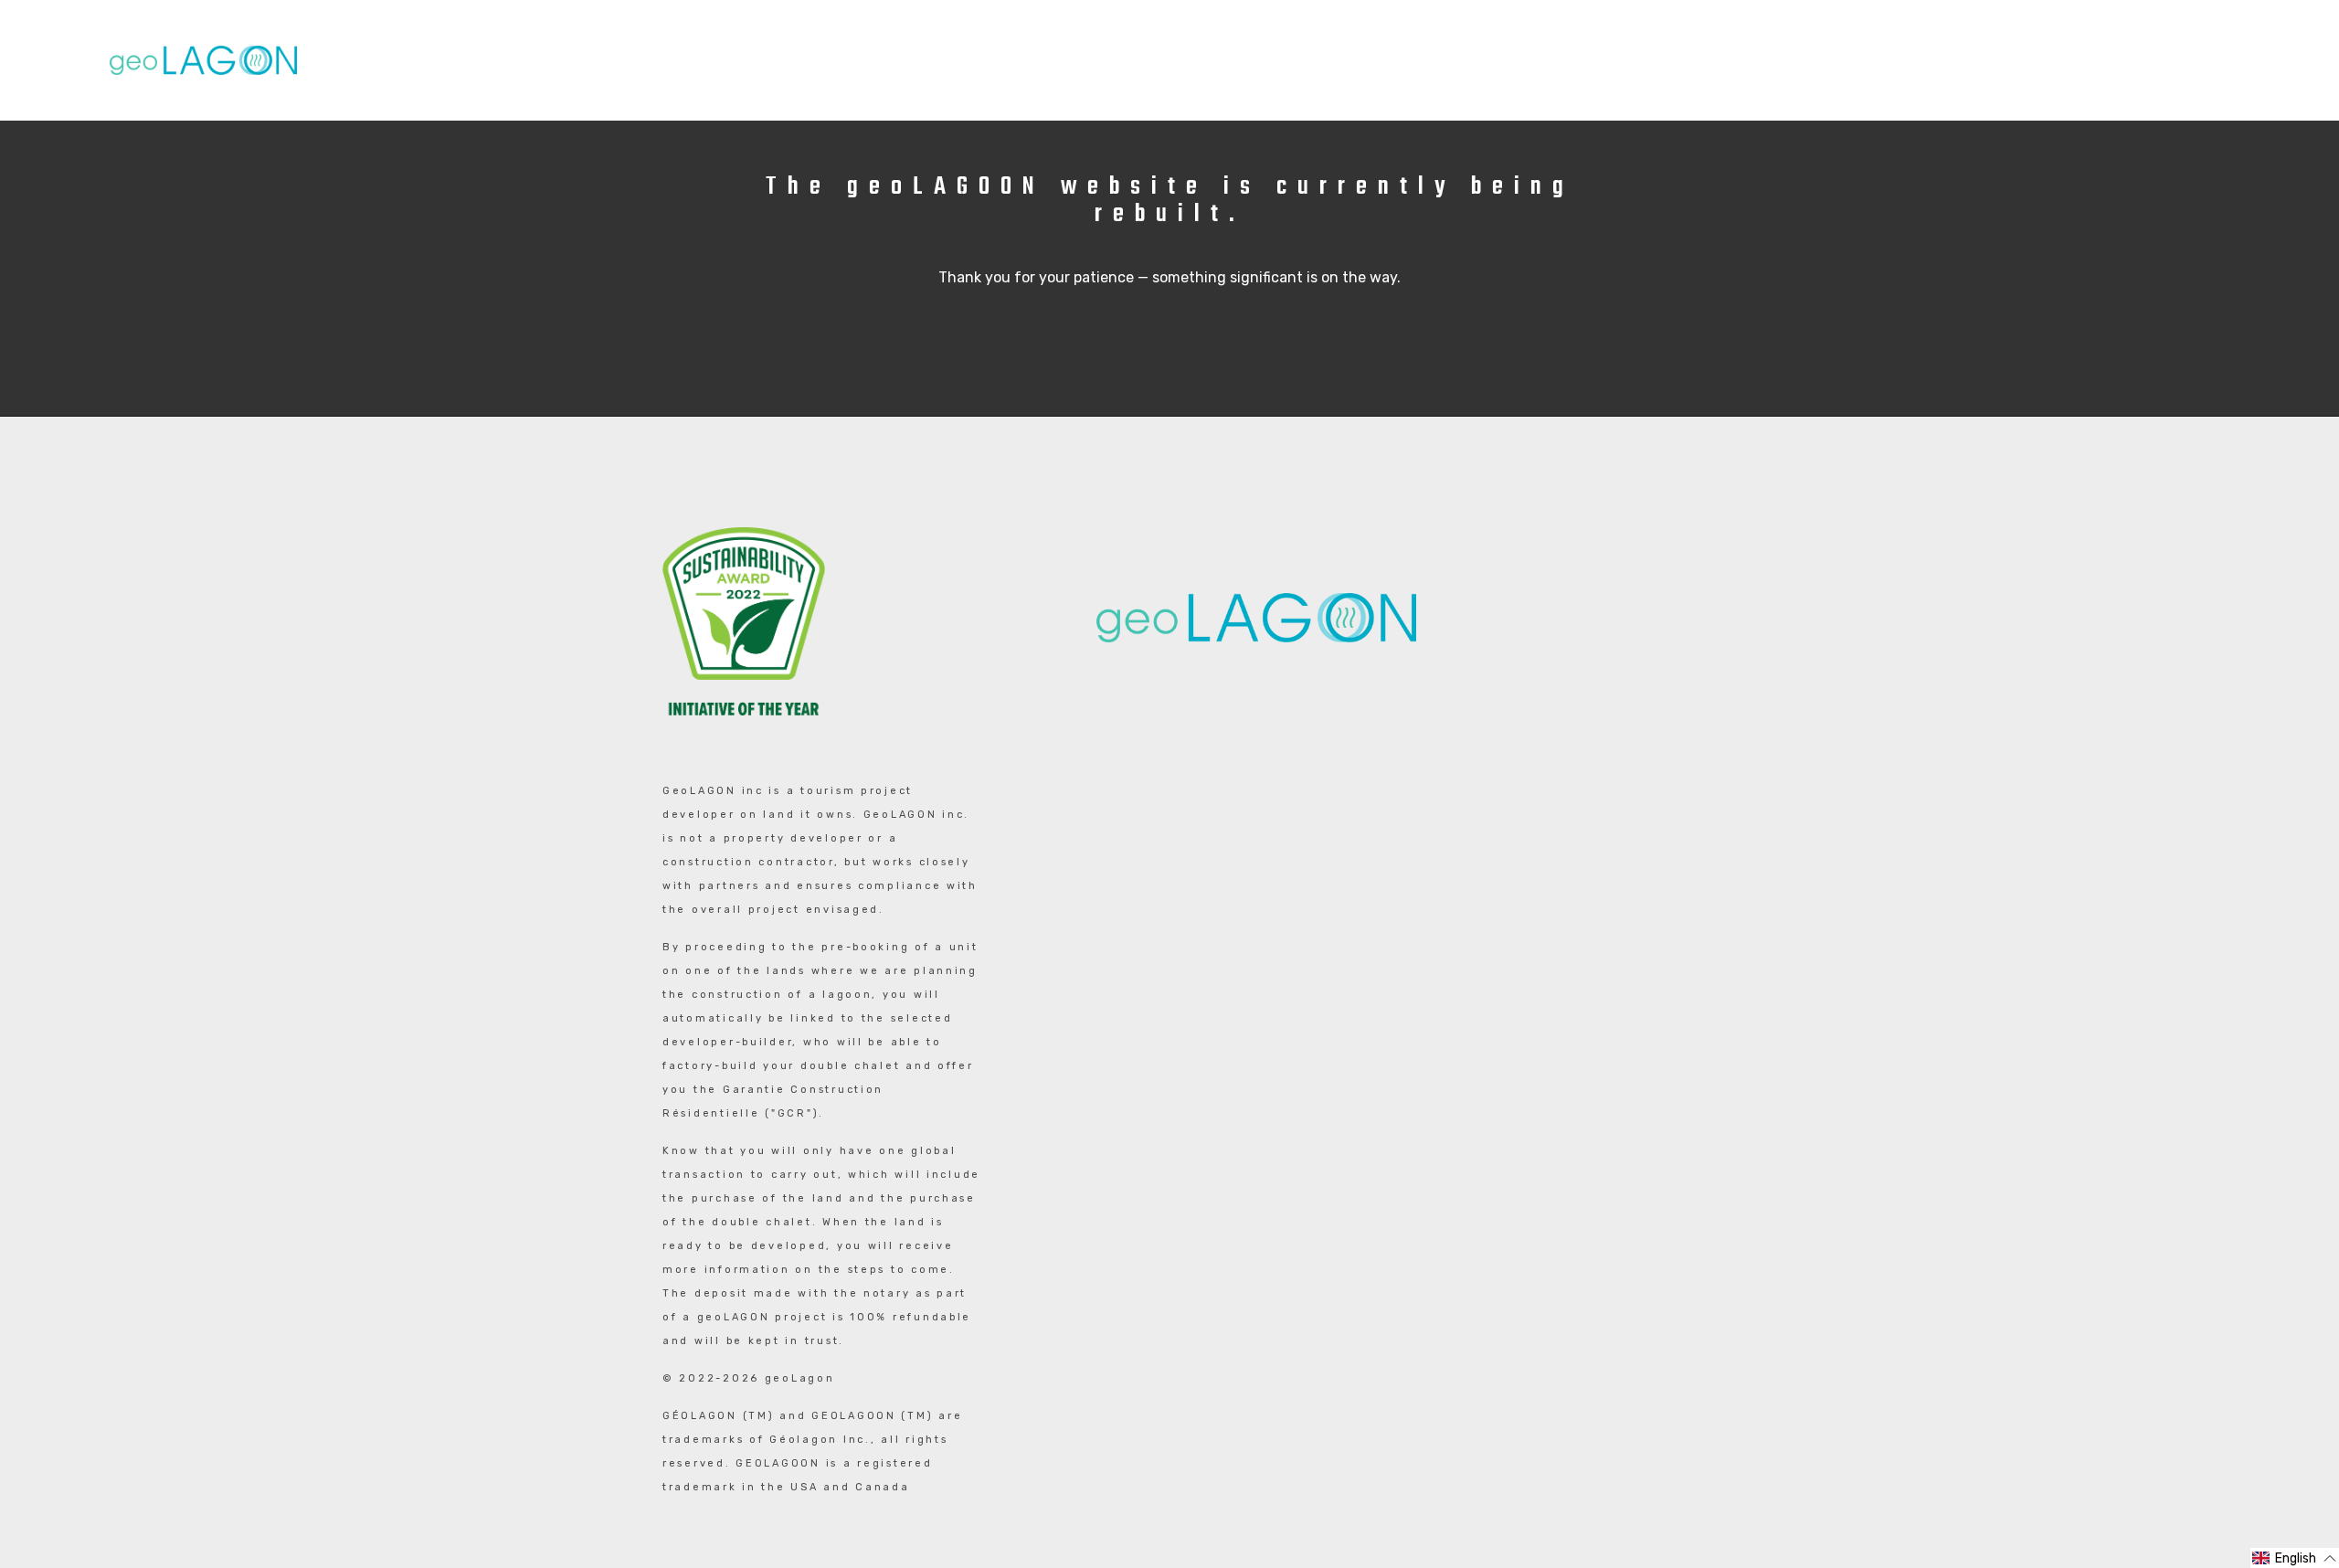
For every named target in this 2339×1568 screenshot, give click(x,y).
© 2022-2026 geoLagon (749, 1378)
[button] (2295, 1558)
